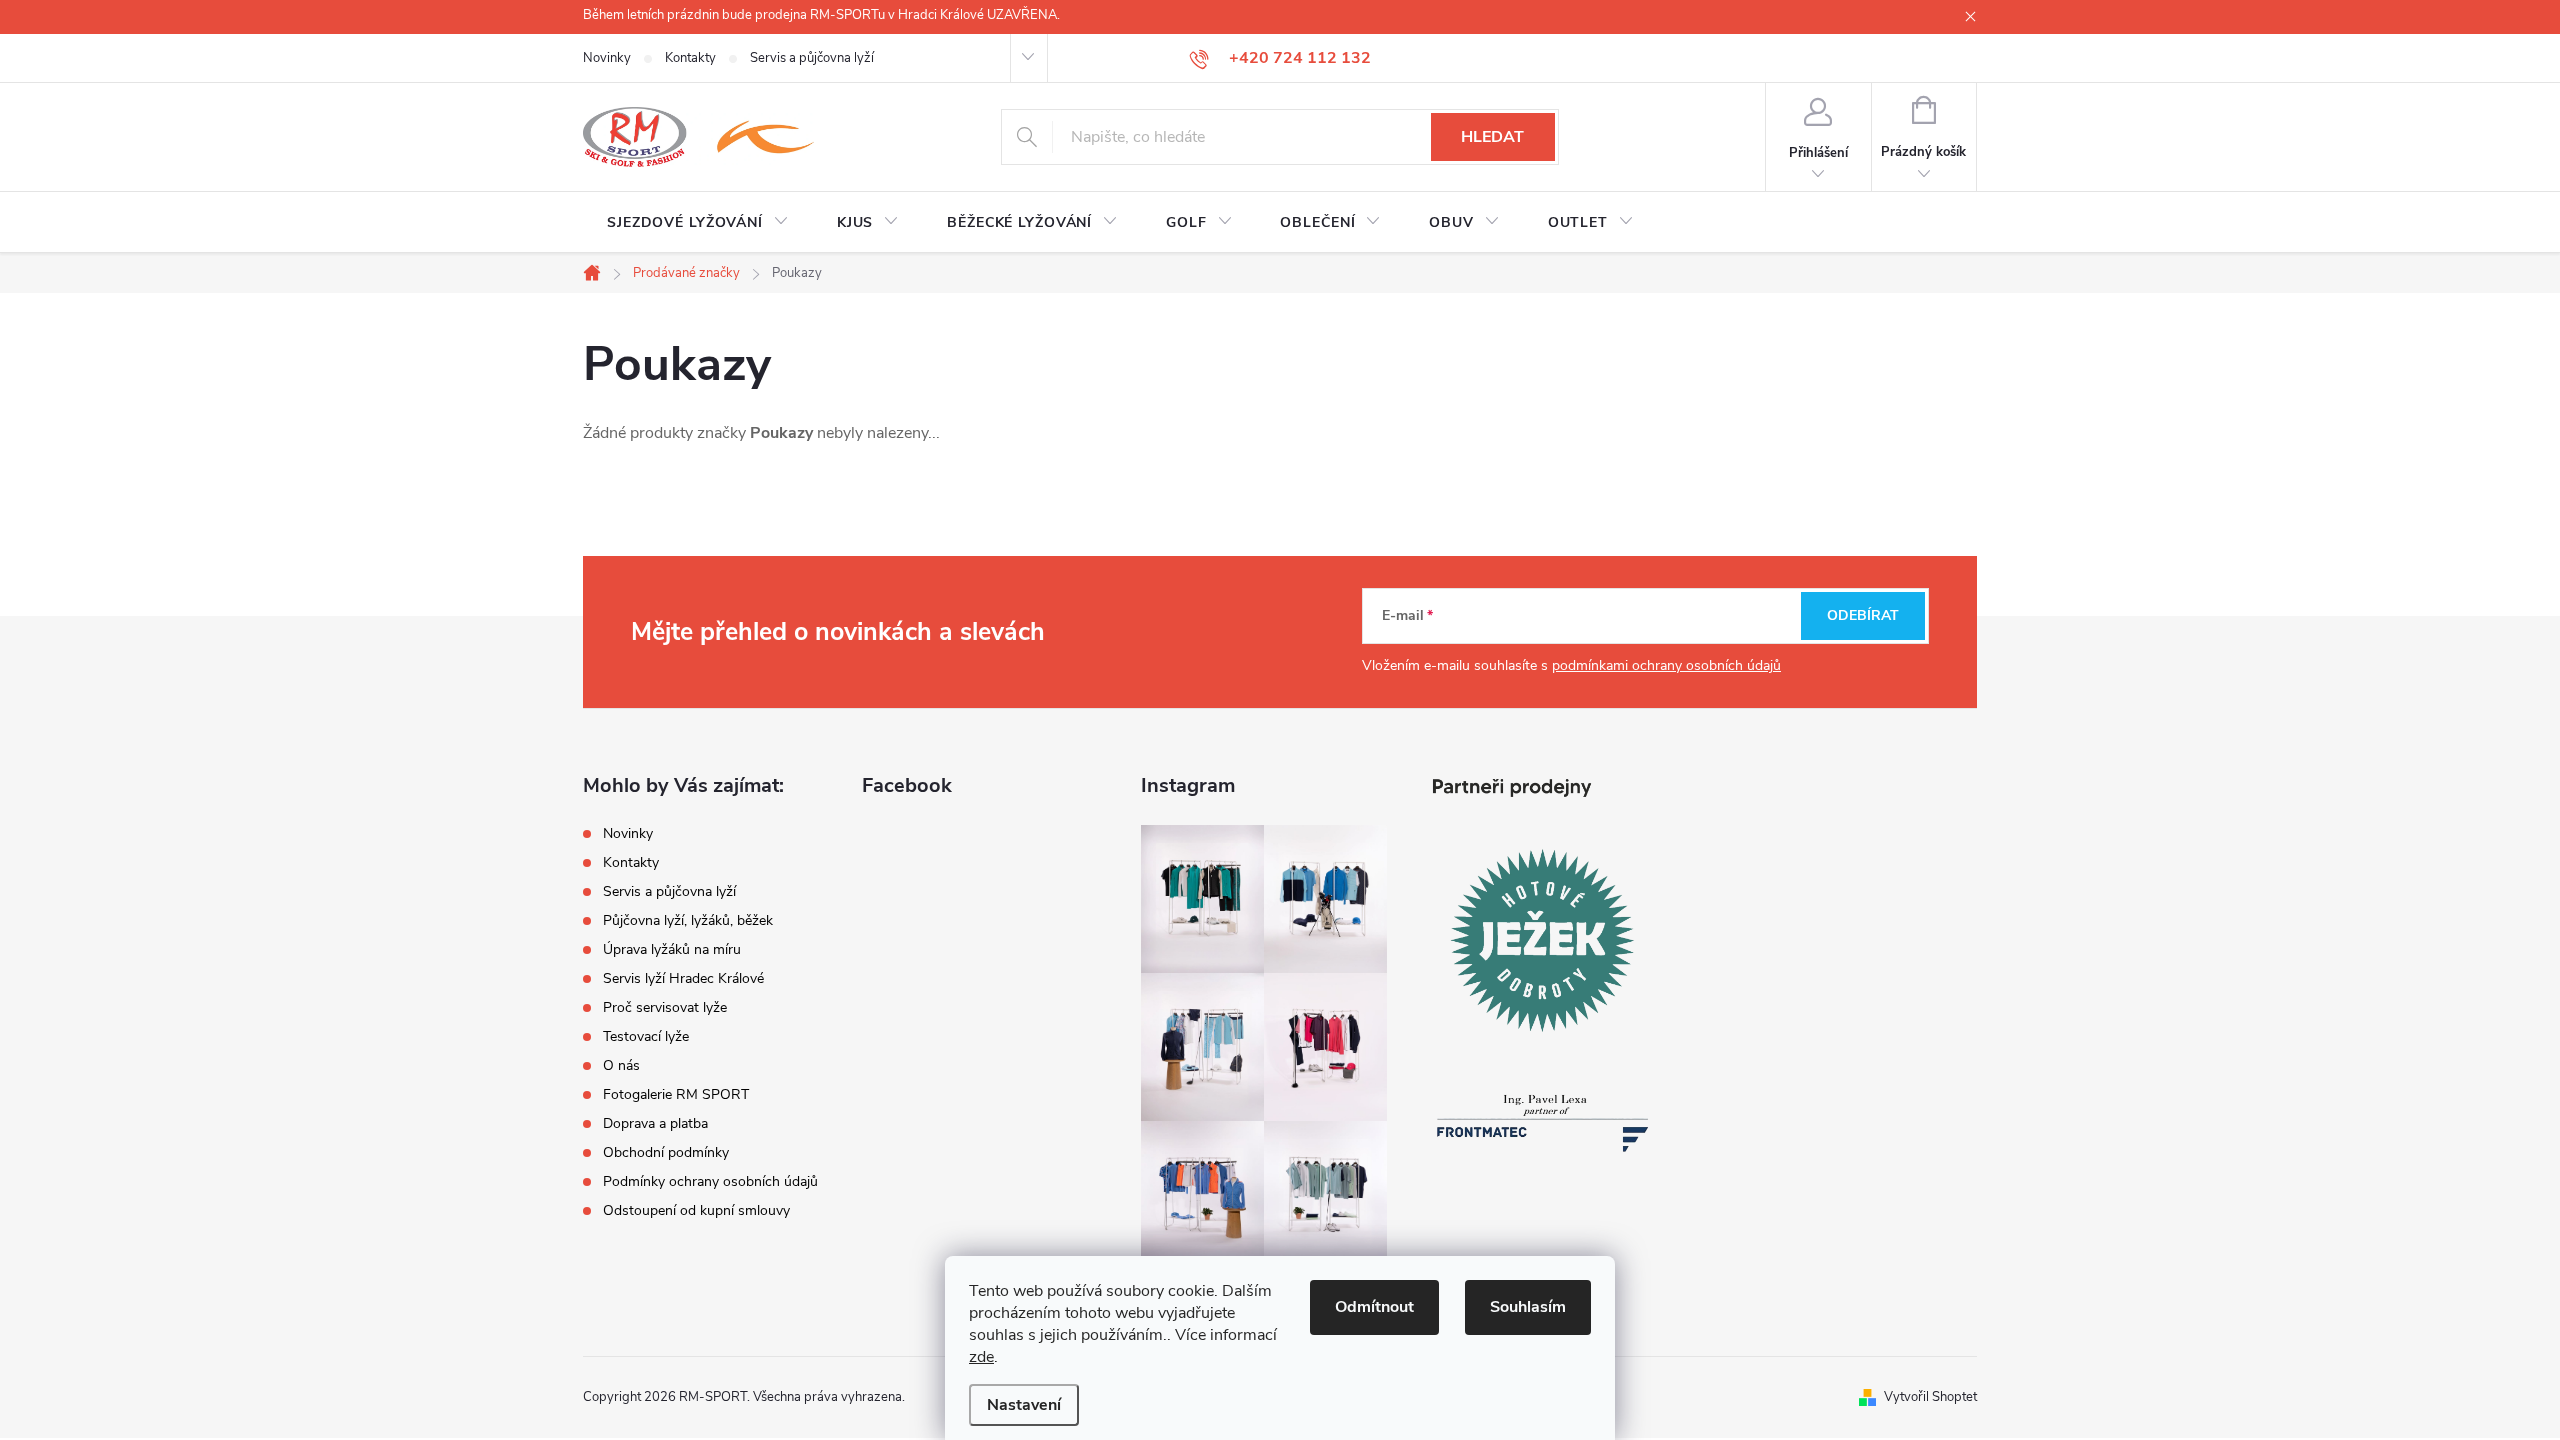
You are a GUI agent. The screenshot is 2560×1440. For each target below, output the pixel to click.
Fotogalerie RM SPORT (676, 1094)
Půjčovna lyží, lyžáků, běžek (688, 920)
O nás (621, 1065)
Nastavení (1024, 1405)
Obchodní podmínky (666, 1152)
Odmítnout (1374, 1307)
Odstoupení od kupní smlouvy (696, 1210)
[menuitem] (698, 223)
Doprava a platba (655, 1123)
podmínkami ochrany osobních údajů (1666, 665)
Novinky (607, 58)
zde (981, 1357)
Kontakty (690, 58)
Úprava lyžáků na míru (672, 949)
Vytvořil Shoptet (1930, 1397)
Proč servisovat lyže (665, 1007)
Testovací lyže (646, 1036)
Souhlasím (1528, 1307)
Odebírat (1863, 615)
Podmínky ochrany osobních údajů (710, 1181)
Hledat (1492, 137)
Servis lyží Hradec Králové (683, 978)
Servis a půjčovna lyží (812, 58)
